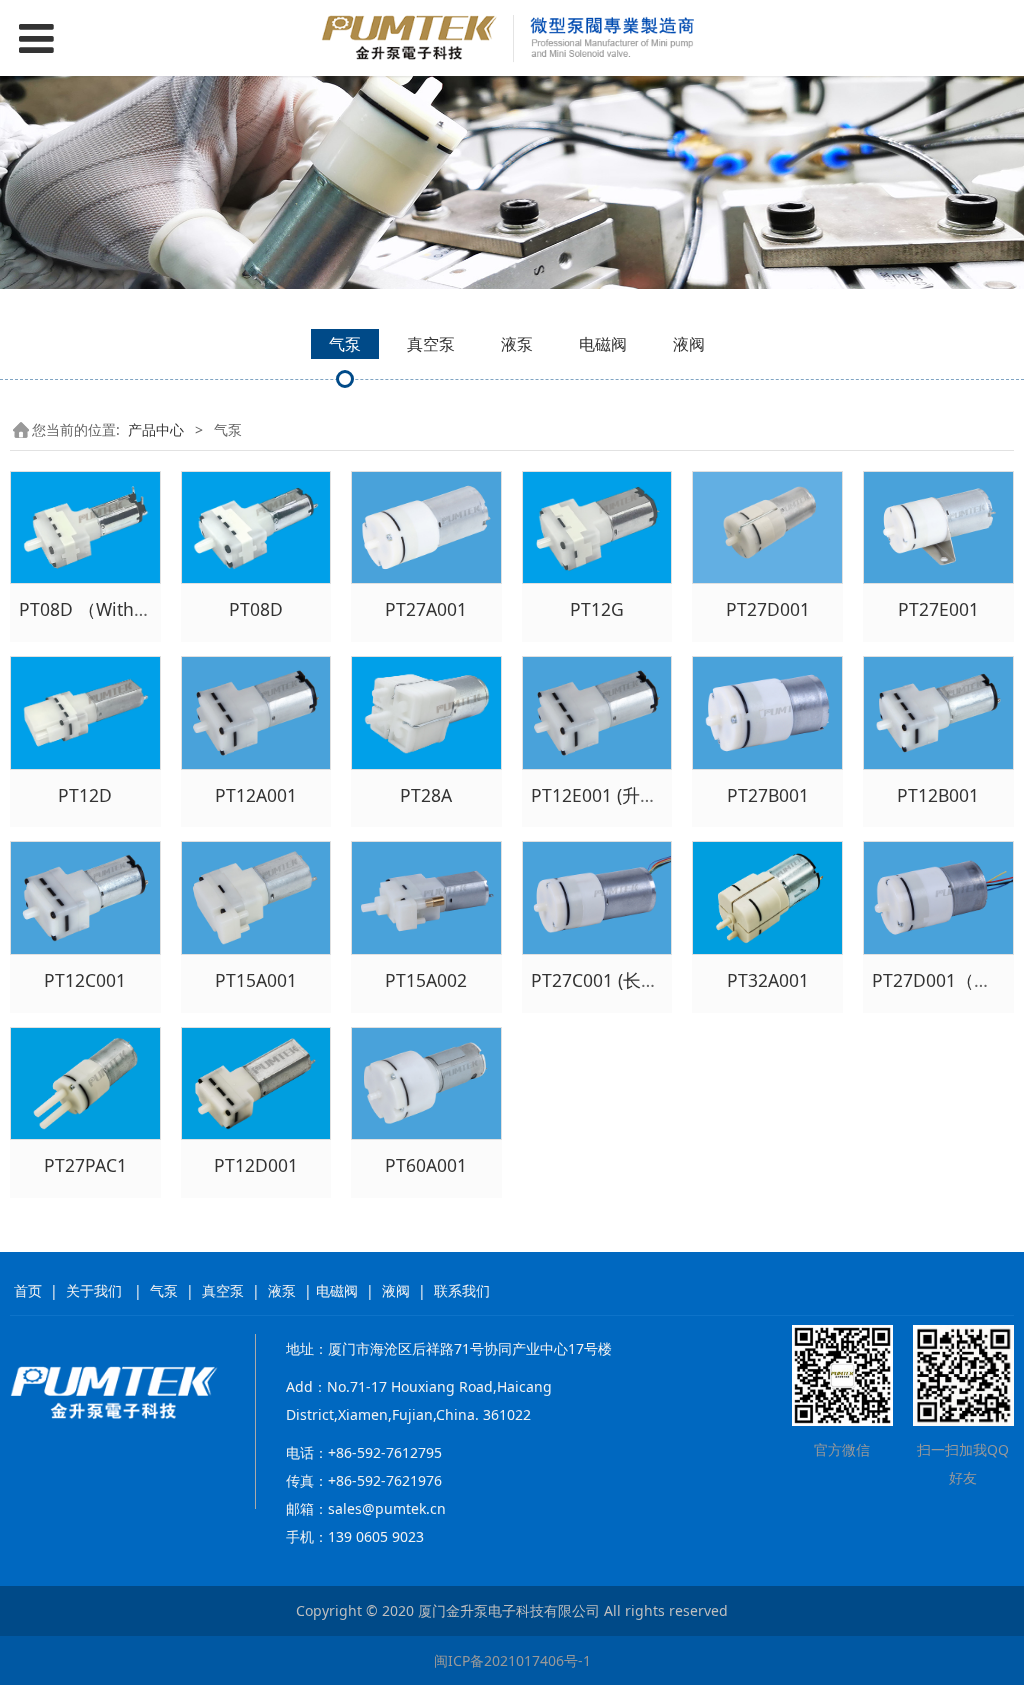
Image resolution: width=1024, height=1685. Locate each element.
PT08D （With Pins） (105, 609)
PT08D (256, 609)
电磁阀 (603, 344)
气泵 (345, 344)
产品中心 (156, 429)
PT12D (85, 795)
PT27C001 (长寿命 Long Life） (654, 980)
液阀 (689, 344)
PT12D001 (256, 1165)
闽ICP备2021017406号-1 (512, 1660)
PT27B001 (768, 795)
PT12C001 (85, 980)
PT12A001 (256, 795)
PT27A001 (426, 609)
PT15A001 (256, 980)
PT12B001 (938, 795)
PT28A (426, 795)
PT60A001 (426, 1165)
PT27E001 (938, 609)
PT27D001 (768, 609)
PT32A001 (768, 980)
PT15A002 (426, 980)
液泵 (517, 344)
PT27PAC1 (85, 1165)
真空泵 (431, 344)
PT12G (597, 609)
